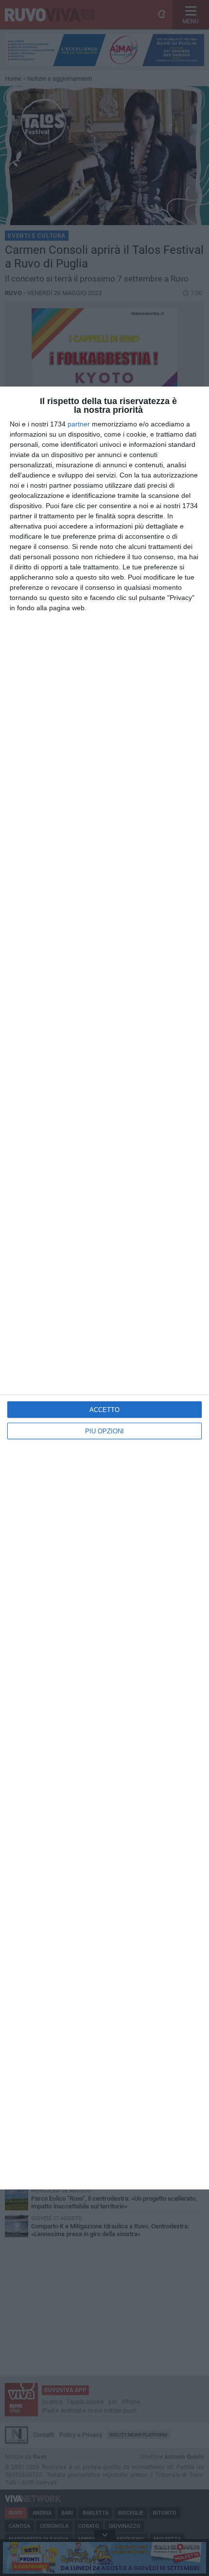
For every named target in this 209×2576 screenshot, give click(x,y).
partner (79, 424)
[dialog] (104, 1288)
